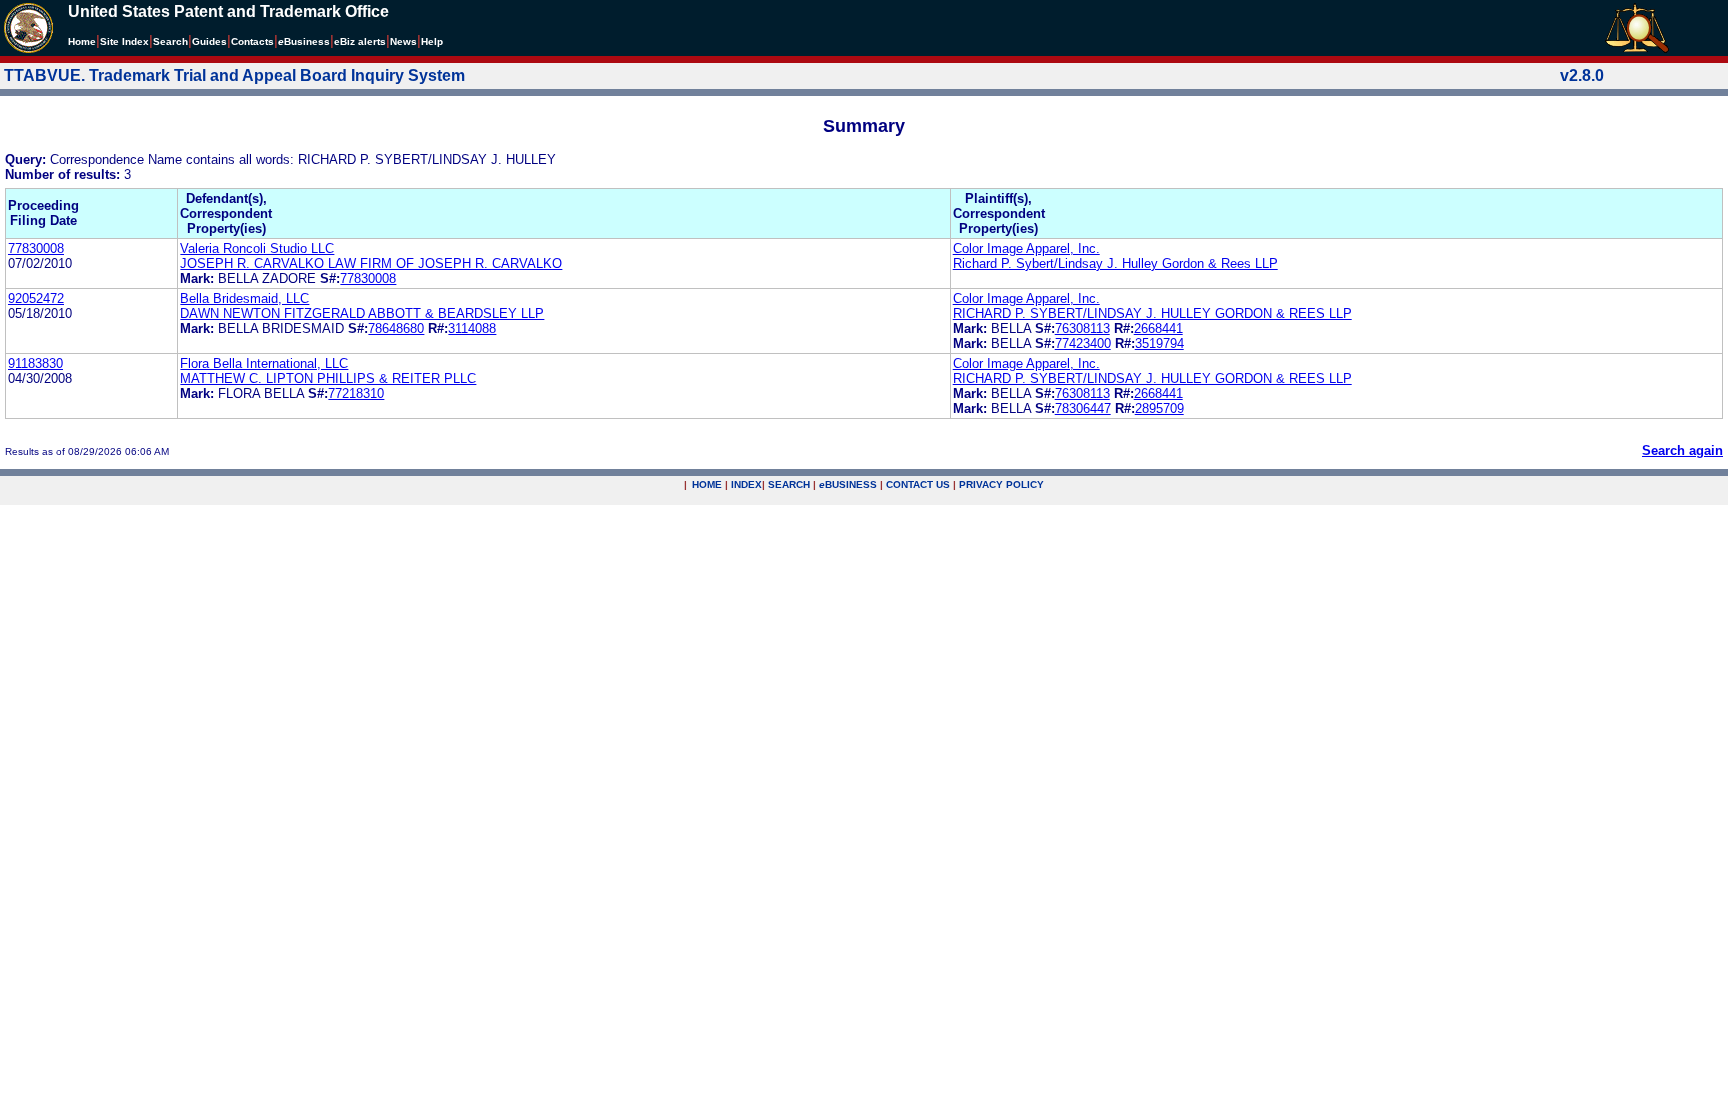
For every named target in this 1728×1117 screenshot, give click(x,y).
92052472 (36, 298)
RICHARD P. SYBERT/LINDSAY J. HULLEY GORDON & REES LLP (1152, 313)
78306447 (1083, 408)
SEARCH (789, 484)
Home (82, 41)
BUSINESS (848, 484)
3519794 (1159, 343)
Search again (1682, 450)
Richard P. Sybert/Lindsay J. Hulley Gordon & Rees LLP (1115, 263)
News (403, 41)
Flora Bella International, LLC (264, 363)
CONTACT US (918, 484)
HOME (707, 484)
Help (432, 41)
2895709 (1159, 408)
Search (170, 41)
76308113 (1082, 328)
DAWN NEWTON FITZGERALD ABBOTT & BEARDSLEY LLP (362, 313)
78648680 (396, 328)
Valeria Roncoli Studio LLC (257, 248)
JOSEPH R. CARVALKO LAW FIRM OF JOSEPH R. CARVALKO (371, 263)
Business (304, 41)
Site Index (124, 41)
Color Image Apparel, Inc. (1026, 248)
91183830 (35, 363)
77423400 (1083, 343)
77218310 (356, 393)
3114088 (472, 328)
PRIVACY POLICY (1001, 484)
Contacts (252, 41)
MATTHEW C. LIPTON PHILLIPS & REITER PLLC (328, 378)
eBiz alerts (360, 41)
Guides (209, 41)
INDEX (746, 484)
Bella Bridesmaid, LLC (244, 298)
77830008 (36, 248)
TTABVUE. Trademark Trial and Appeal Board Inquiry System (234, 75)
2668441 (1158, 328)
